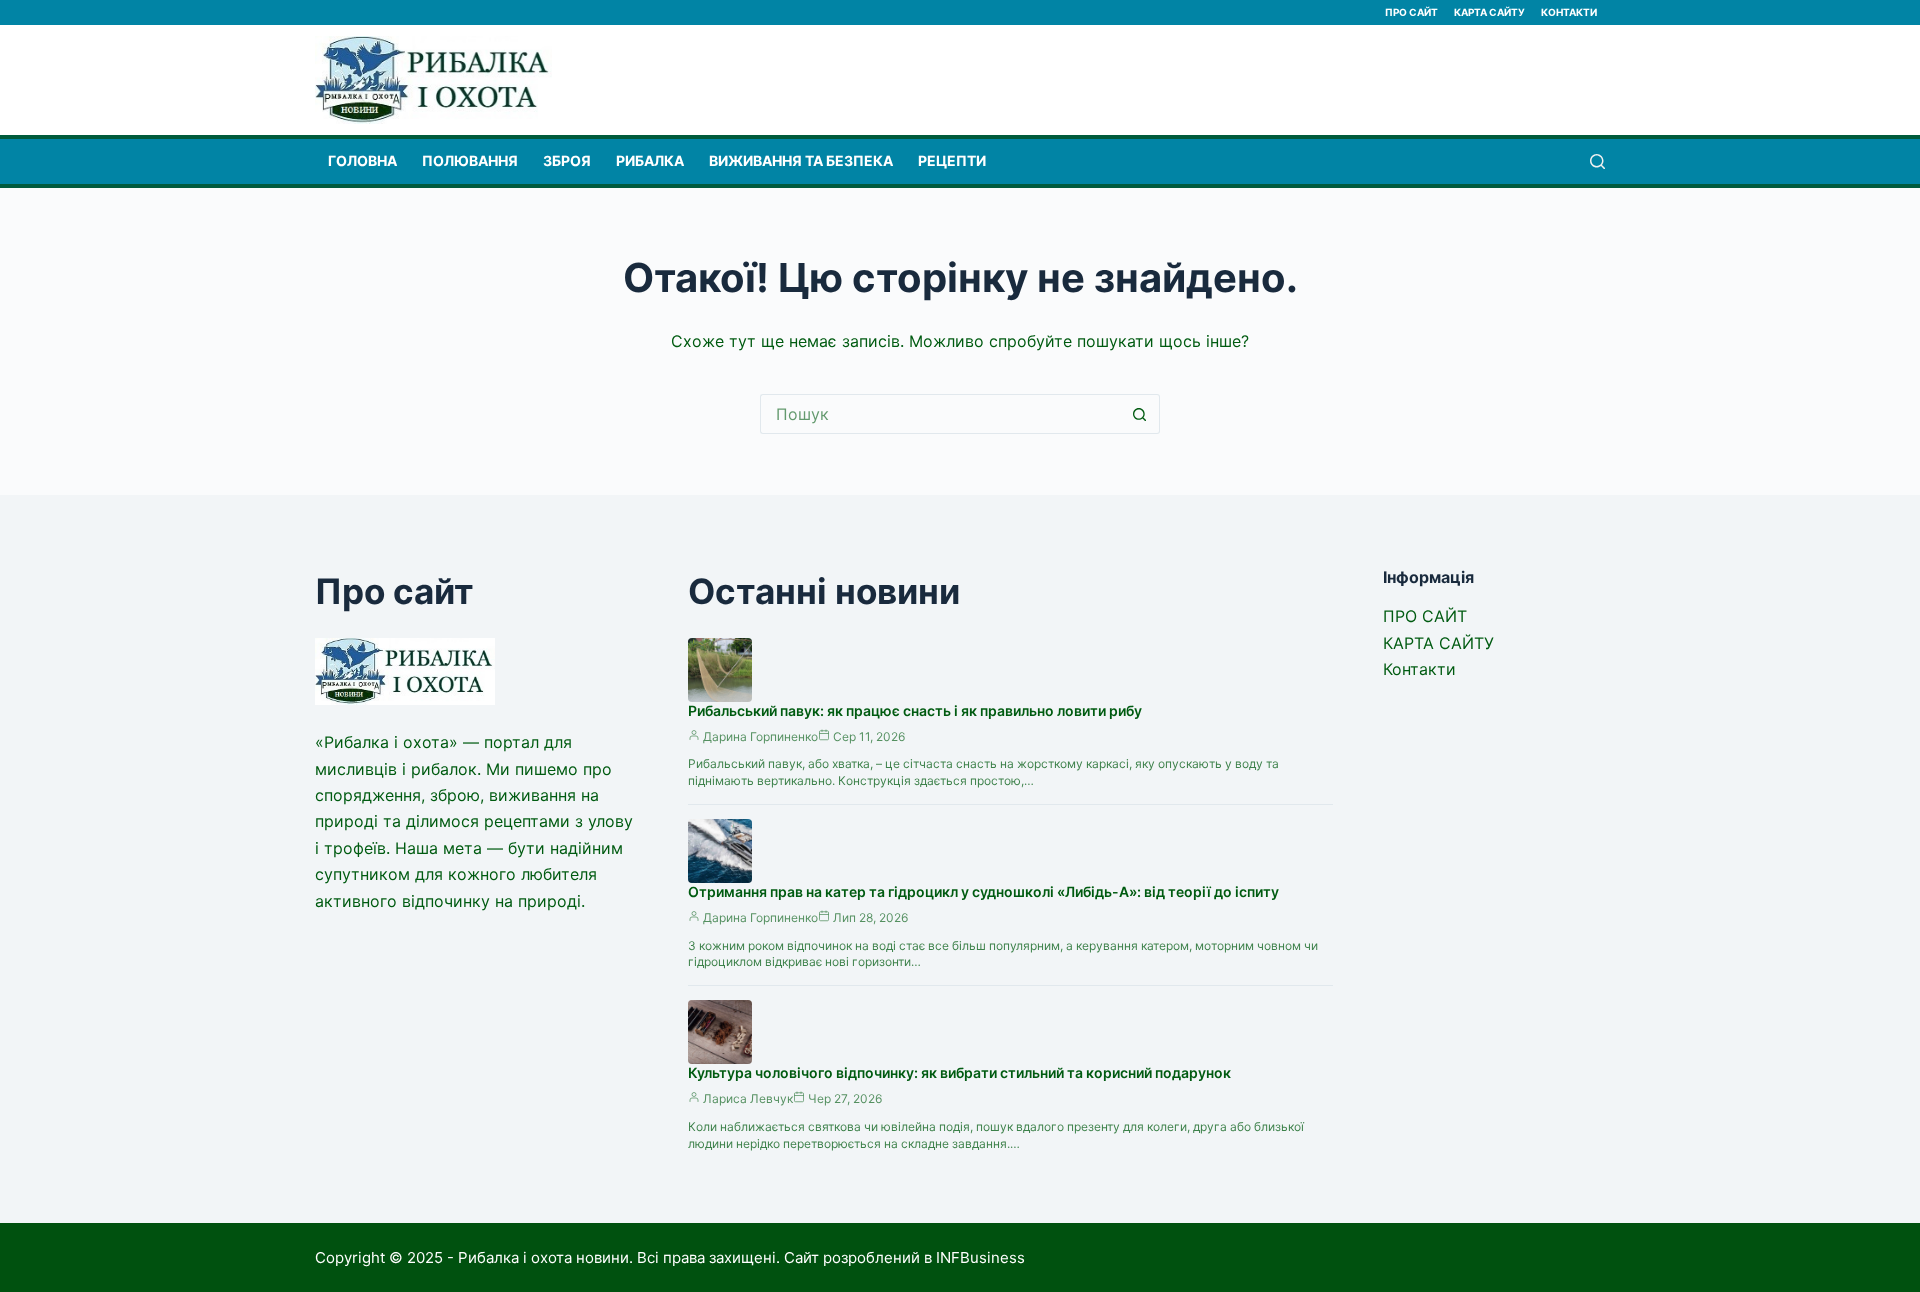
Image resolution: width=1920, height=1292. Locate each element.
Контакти (1569, 12)
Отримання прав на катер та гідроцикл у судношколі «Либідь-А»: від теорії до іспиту (983, 891)
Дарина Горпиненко (760, 736)
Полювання (470, 160)
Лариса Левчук (748, 1098)
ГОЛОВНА (362, 160)
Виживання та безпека (801, 160)
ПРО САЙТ (1411, 12)
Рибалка (650, 160)
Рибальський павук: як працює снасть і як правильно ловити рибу (915, 710)
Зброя (567, 160)
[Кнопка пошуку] (1140, 414)
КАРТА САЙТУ (1489, 12)
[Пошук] (1597, 161)
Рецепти (952, 160)
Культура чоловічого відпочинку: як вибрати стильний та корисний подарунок (959, 1072)
